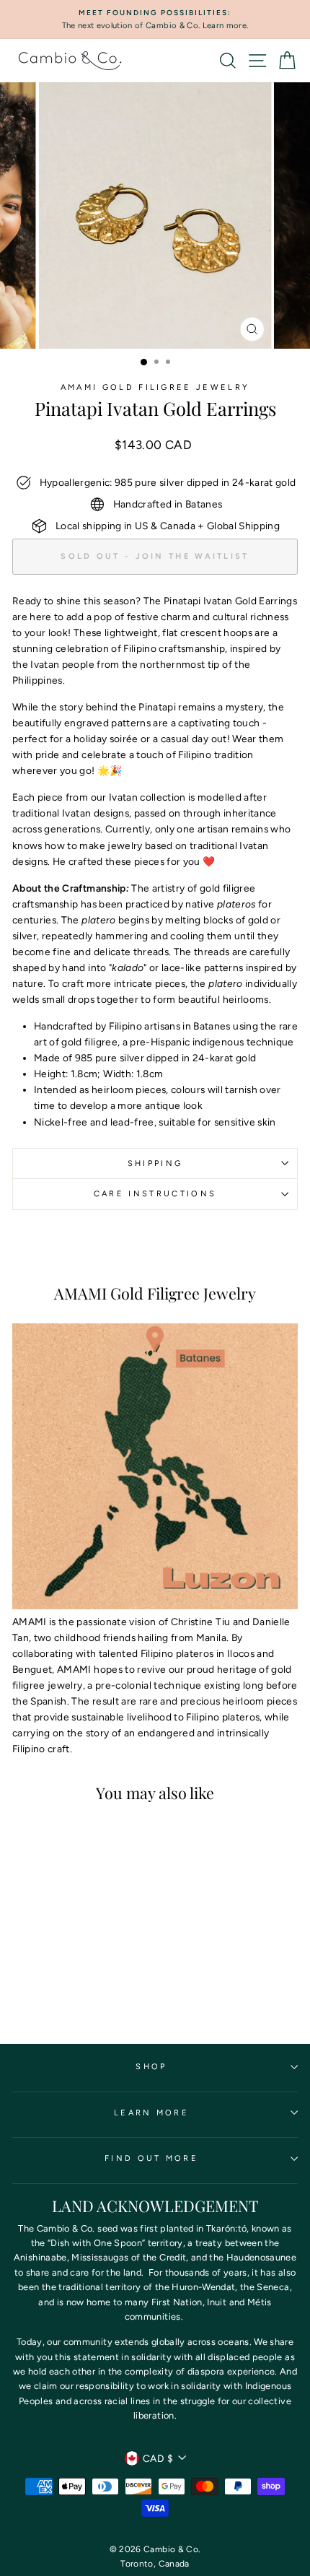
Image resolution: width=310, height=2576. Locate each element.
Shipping (155, 1163)
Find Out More (151, 2158)
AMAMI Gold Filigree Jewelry (155, 387)
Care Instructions (155, 1194)
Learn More (151, 2113)
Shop (151, 2067)
